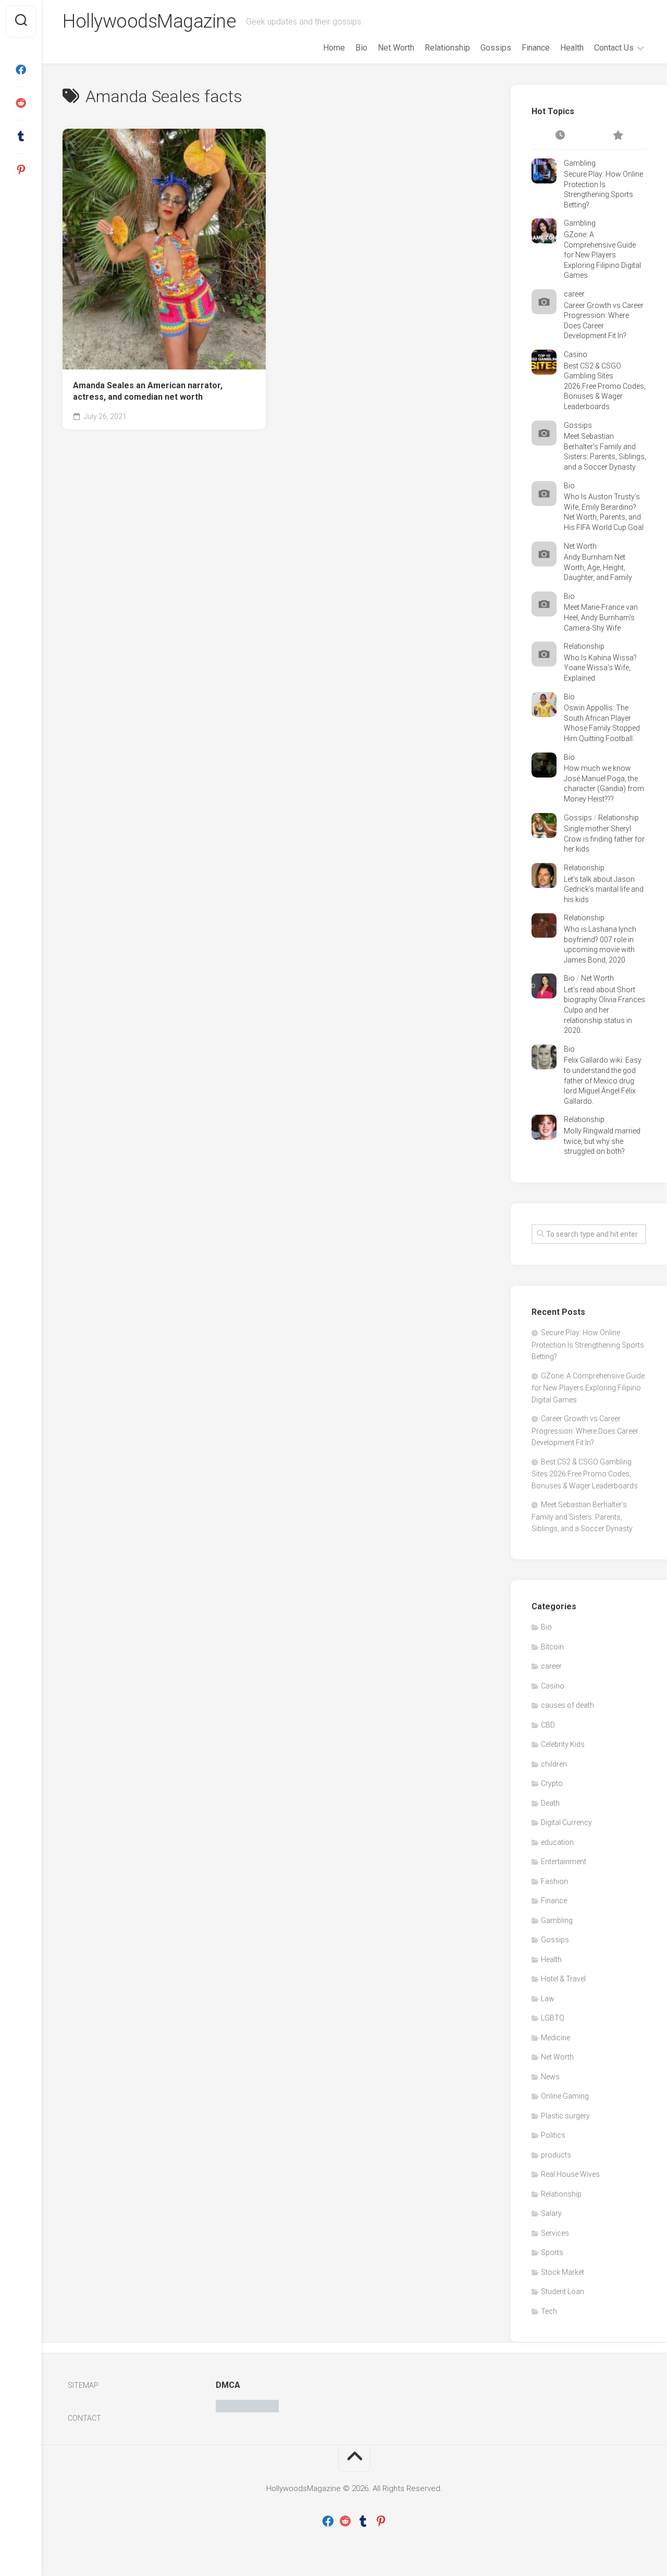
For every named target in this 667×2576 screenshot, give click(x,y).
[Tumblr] (21, 137)
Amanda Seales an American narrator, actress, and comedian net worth (148, 391)
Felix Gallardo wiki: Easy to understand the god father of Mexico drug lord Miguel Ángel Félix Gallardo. (603, 1080)
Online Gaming (565, 2096)
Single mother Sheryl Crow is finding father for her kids (604, 839)
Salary (551, 2213)
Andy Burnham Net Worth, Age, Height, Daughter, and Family (598, 567)
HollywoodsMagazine (149, 21)
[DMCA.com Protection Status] (247, 2410)
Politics (553, 2135)
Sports (552, 2252)
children (554, 1764)
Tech (549, 2311)
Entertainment (564, 1862)
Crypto (552, 1783)
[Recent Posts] (560, 136)
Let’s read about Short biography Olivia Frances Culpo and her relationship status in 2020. (604, 1010)
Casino (576, 354)
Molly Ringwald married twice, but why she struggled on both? (602, 1141)
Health (572, 48)
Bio (361, 48)
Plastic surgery (565, 2116)
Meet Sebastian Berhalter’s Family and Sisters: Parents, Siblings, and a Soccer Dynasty (582, 1517)
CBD (548, 1725)
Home (334, 48)
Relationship (447, 48)
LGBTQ (553, 2018)
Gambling (580, 163)
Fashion (554, 1881)
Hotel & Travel (563, 1979)
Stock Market (563, 2272)
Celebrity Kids (563, 1744)
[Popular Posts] (617, 136)
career (574, 294)
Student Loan (563, 2291)
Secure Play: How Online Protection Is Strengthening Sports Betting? (588, 1345)
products (556, 2155)
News (550, 2077)
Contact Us (614, 48)
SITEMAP (83, 2385)
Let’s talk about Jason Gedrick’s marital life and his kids (604, 889)
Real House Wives (570, 2174)
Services (555, 2233)
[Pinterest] (21, 170)
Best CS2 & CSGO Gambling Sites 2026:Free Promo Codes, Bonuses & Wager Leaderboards (605, 386)
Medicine (555, 2038)
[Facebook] (21, 70)
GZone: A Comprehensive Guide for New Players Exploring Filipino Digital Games (602, 255)
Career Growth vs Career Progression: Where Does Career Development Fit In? (585, 1431)
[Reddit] (21, 103)
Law (548, 1999)
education (557, 1842)
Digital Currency (566, 1822)
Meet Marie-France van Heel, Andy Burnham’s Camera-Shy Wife (601, 617)
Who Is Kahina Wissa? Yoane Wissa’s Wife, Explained (600, 668)
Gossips (496, 48)
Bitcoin (552, 1647)
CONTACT (84, 2418)
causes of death (567, 1705)
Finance (536, 48)
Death (550, 1803)
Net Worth (396, 48)
